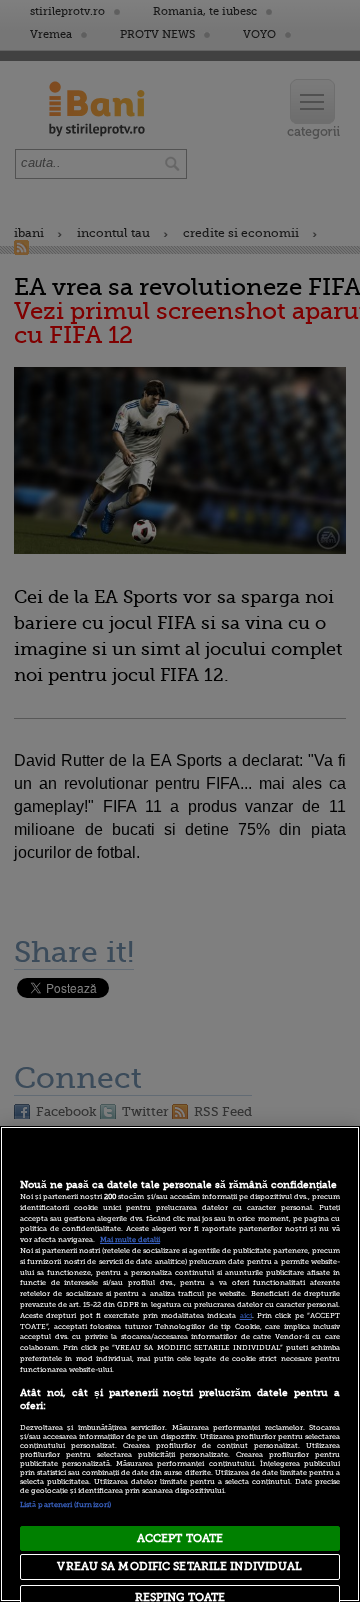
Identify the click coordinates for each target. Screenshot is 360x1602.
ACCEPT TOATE (180, 1538)
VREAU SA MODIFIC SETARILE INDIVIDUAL (179, 1566)
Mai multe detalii (130, 1240)
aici (246, 1316)
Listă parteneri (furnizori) (65, 1505)
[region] (180, 1364)
